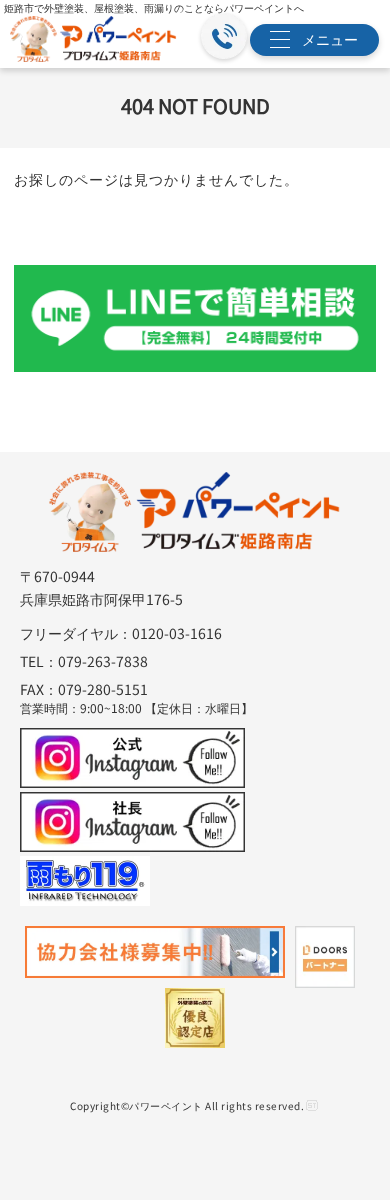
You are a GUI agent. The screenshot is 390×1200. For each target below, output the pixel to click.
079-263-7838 (103, 661)
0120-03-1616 (177, 633)
